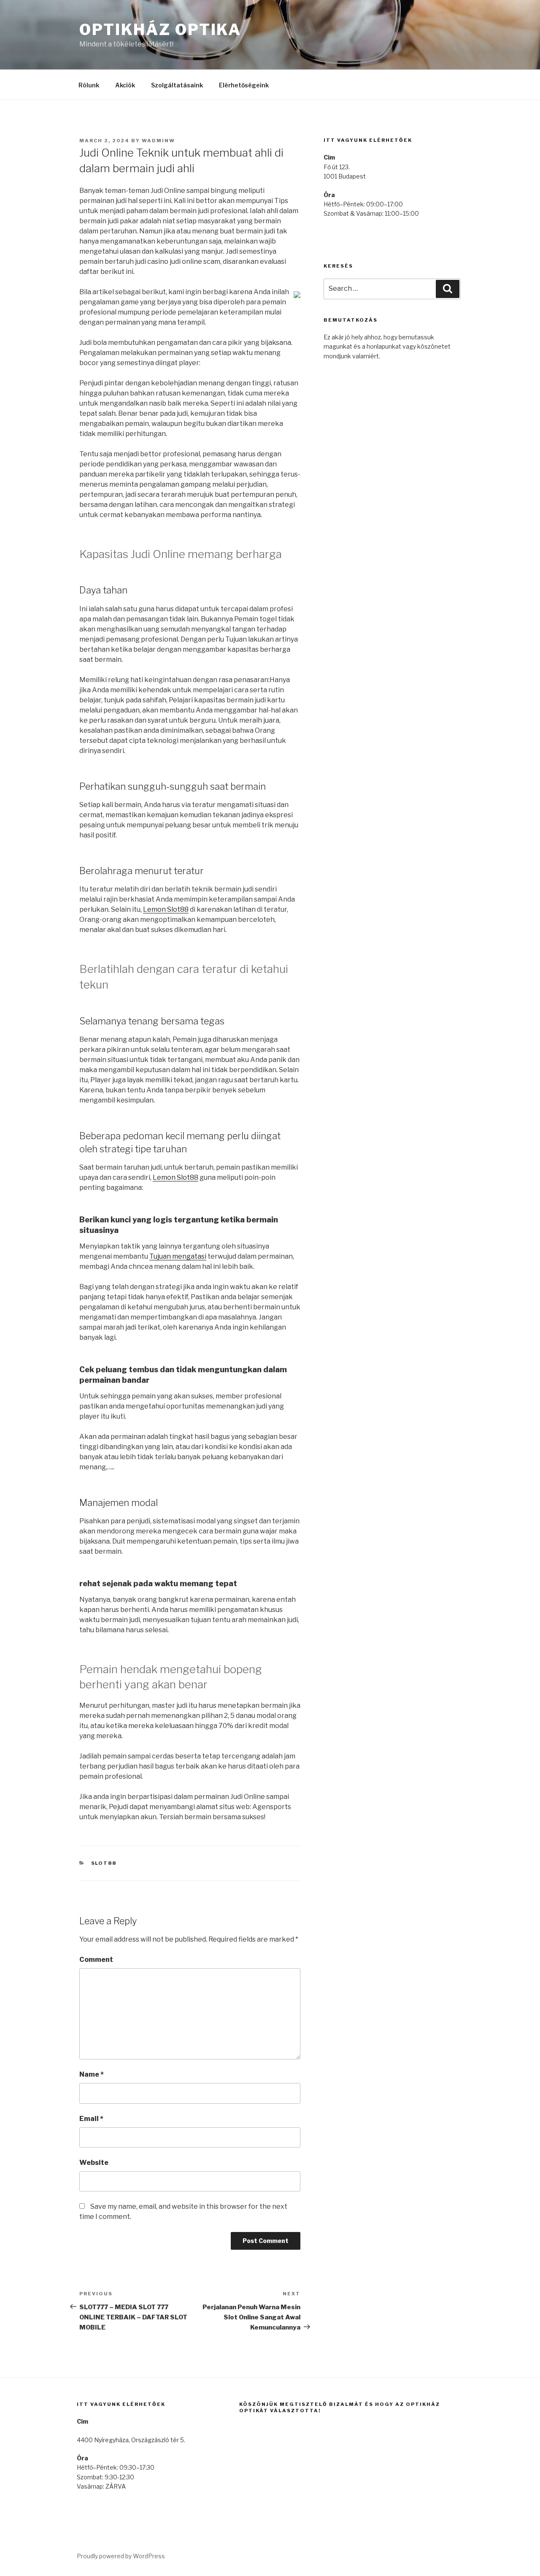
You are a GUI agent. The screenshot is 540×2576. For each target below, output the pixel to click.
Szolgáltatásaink (177, 85)
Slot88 (104, 1863)
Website (94, 2163)
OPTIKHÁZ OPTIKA (160, 30)
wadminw (158, 141)
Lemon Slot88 (166, 909)
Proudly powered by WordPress (121, 2556)
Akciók (125, 85)
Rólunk (89, 85)
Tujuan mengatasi (178, 1256)
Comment (96, 1960)
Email (91, 2119)
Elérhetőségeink (244, 85)
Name (92, 2074)
